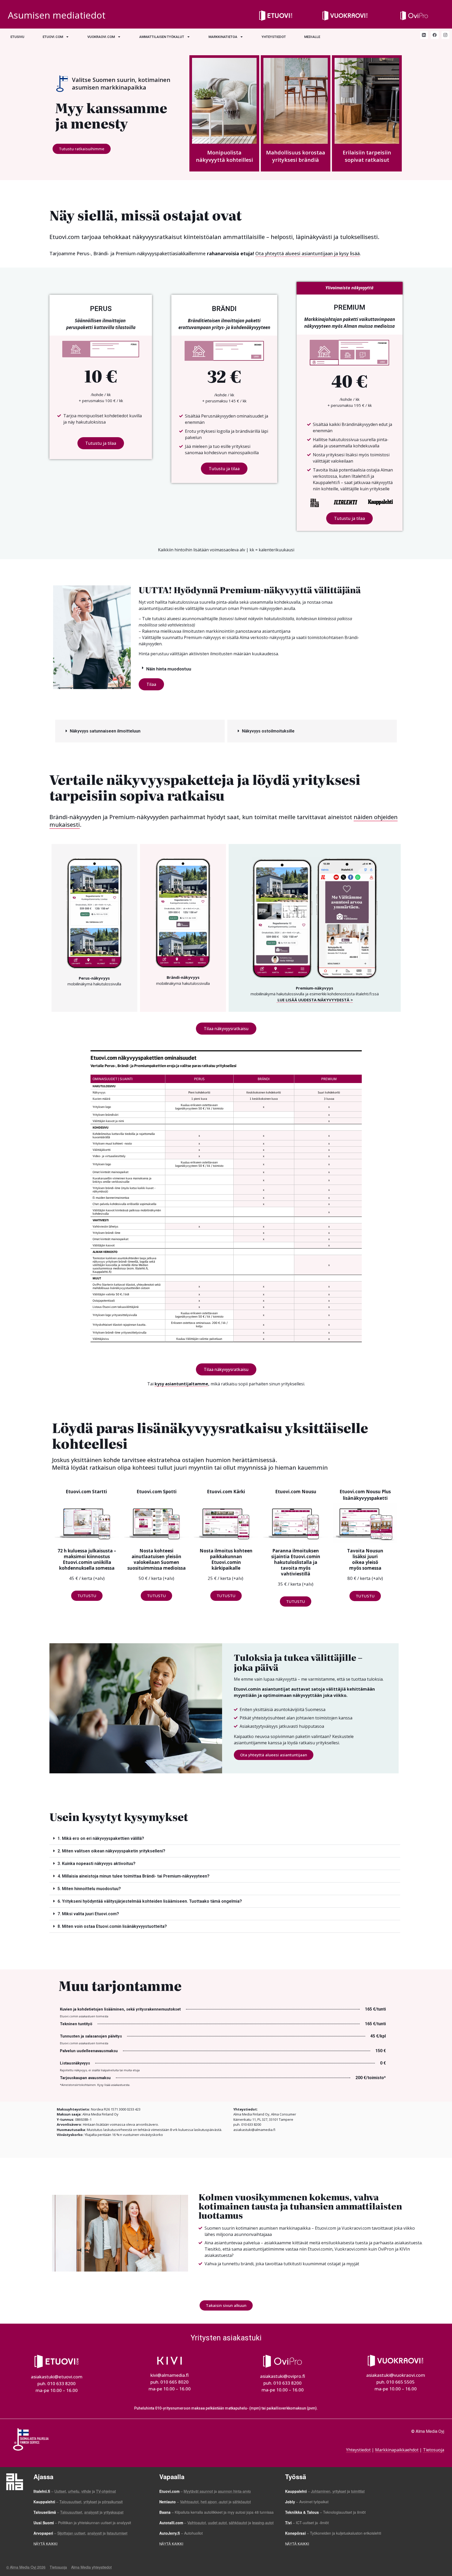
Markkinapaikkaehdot (397, 2450)
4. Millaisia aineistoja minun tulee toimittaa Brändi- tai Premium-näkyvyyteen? (134, 1876)
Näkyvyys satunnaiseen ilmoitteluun (105, 731)
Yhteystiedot (274, 37)
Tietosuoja (434, 2450)
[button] (82, 149)
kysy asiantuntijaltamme (181, 1384)
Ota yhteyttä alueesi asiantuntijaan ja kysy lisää (307, 253)
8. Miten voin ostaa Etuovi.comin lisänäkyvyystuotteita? (112, 1926)
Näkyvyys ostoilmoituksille (268, 731)
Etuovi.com (53, 37)
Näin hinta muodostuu (169, 669)
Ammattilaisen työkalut (162, 37)
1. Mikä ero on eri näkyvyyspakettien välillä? (101, 1838)
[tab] (249, 669)
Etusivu (17, 37)
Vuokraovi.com (101, 37)
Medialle (312, 37)
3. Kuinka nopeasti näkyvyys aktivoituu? (97, 1864)
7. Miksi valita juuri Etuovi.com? (88, 1914)
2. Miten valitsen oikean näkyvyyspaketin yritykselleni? (111, 1851)
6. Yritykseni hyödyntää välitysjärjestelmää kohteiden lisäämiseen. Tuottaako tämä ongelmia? (150, 1901)
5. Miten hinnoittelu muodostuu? (89, 1889)
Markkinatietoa (223, 37)
